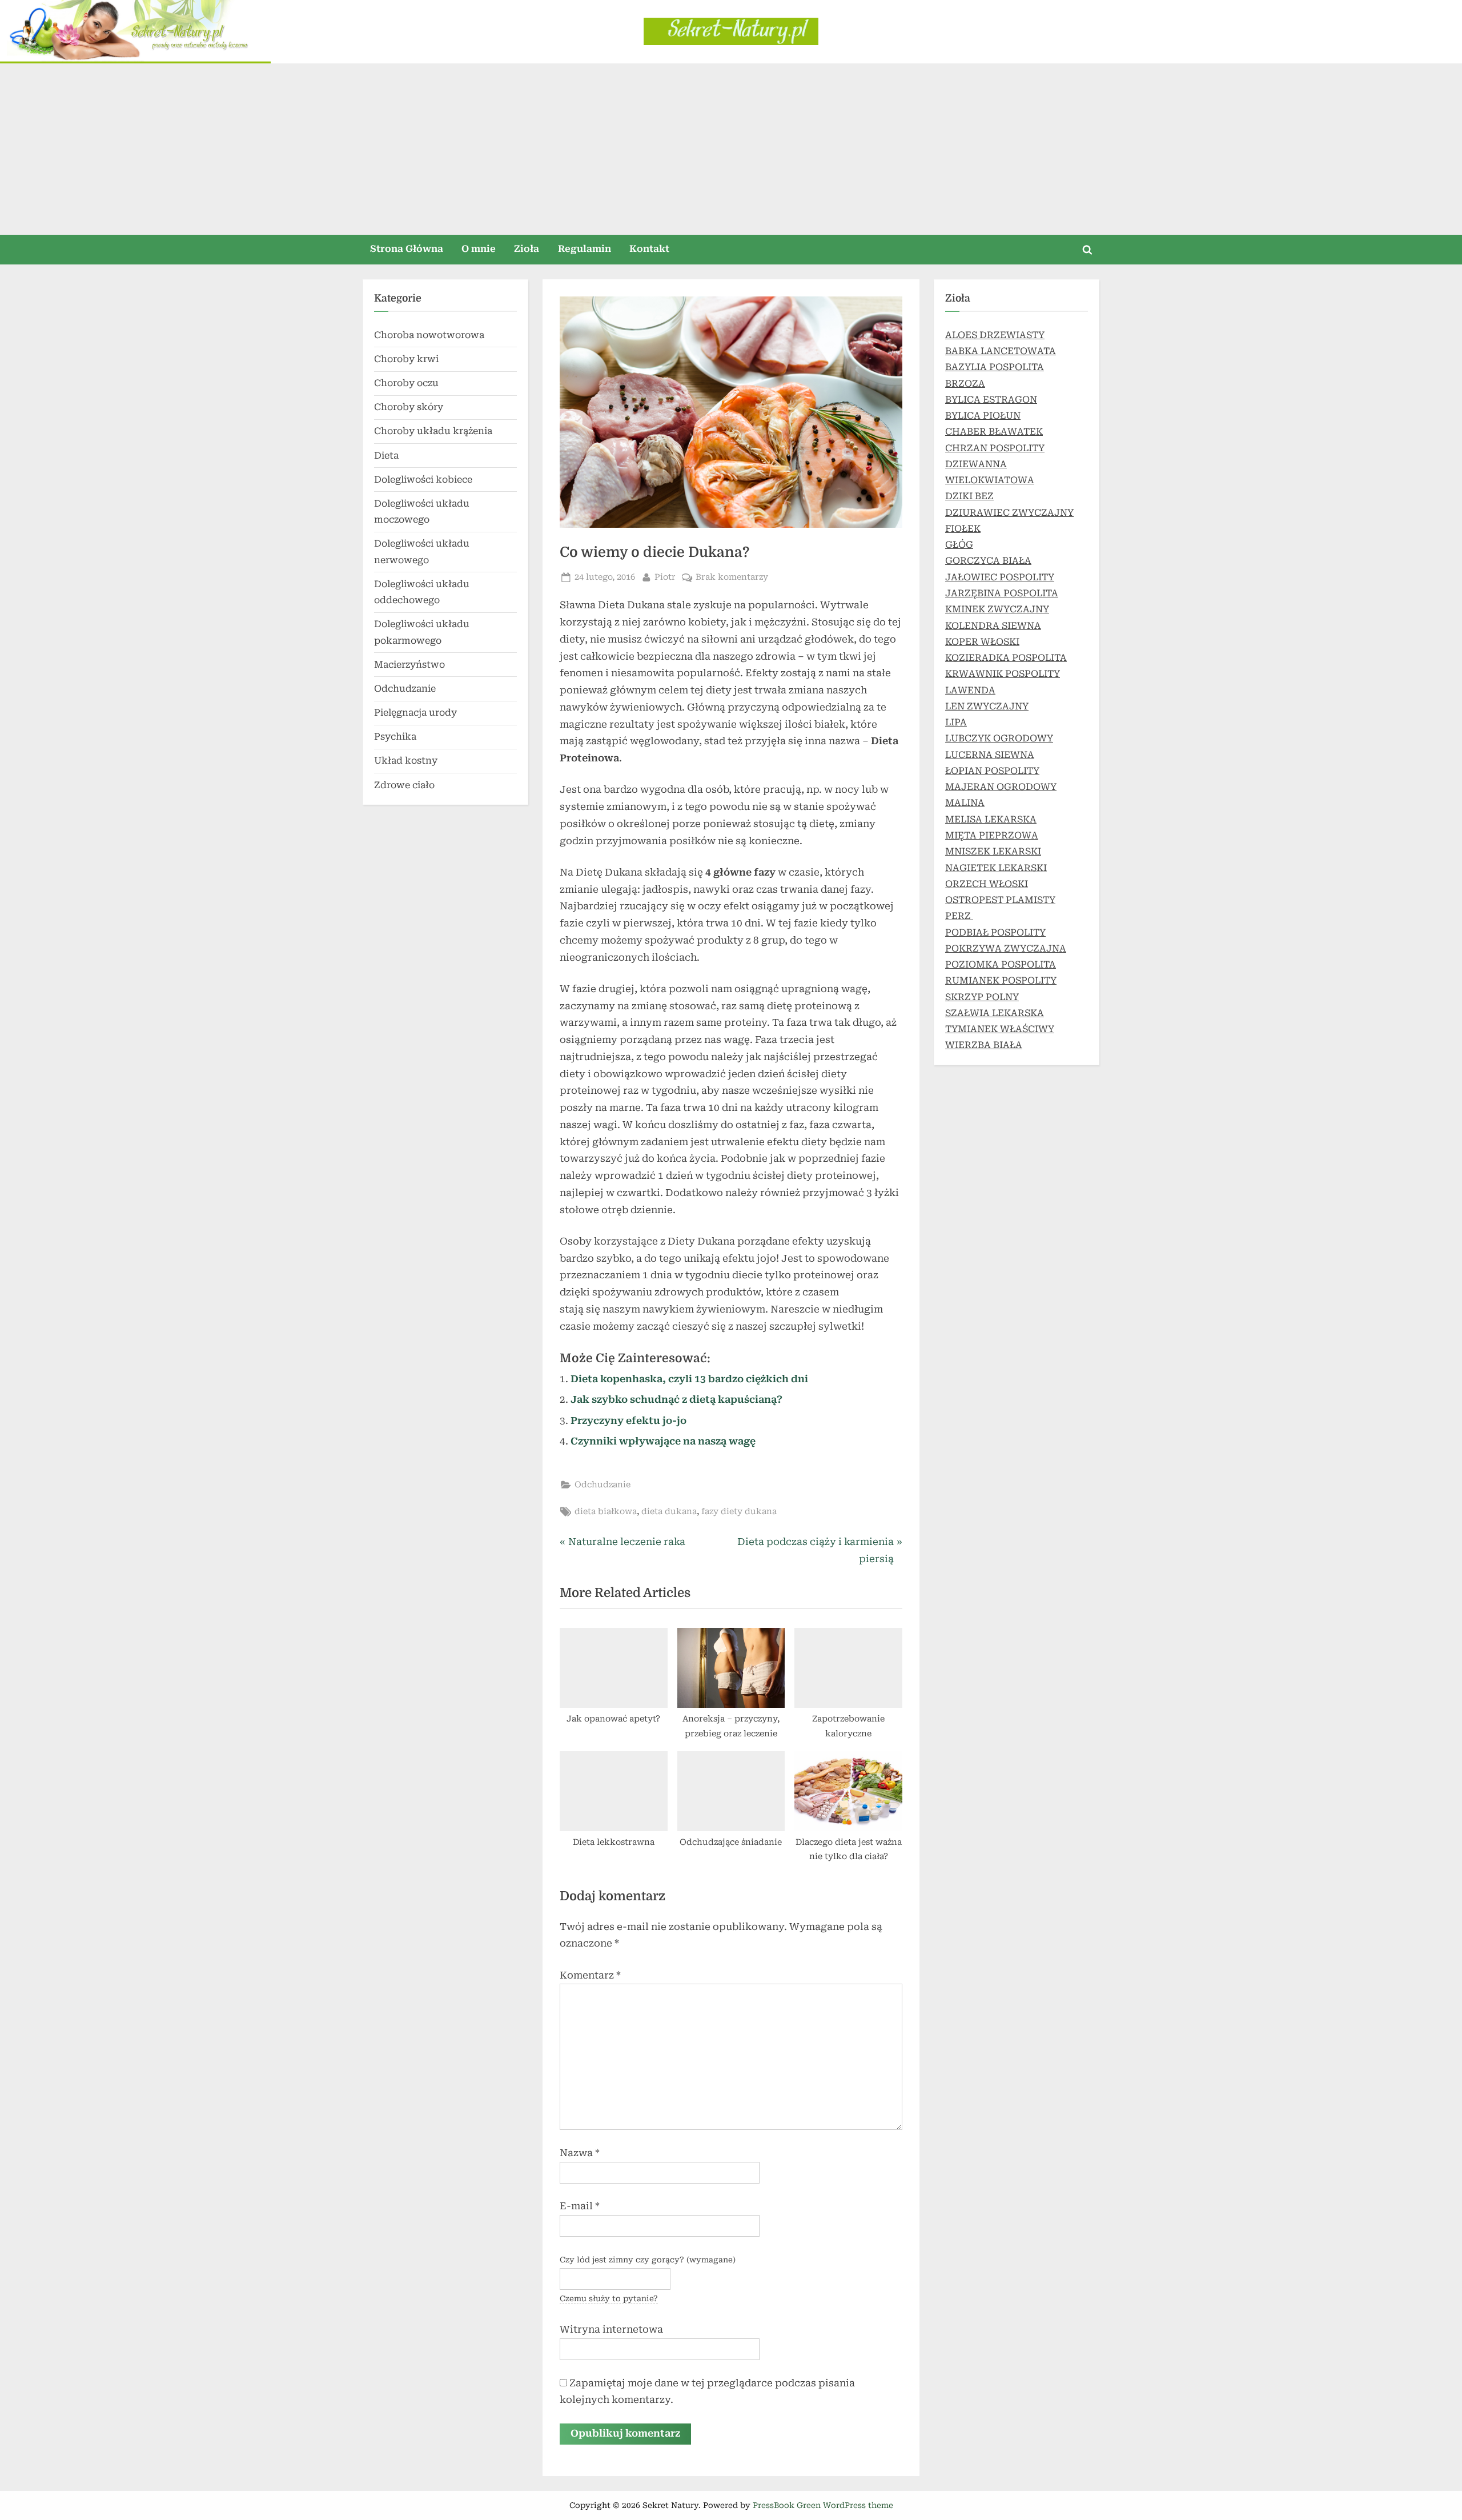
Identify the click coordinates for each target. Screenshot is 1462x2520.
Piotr (665, 577)
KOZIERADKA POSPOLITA (1006, 658)
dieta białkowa (606, 1512)
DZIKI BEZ (969, 496)
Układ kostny (406, 761)
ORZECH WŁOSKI (987, 884)
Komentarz (590, 1975)
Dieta (386, 456)
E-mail (580, 2206)
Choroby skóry (409, 407)
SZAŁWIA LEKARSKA (995, 1013)
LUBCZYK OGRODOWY (999, 738)
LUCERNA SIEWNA (990, 755)
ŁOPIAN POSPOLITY (992, 771)
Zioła (527, 249)
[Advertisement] (731, 149)
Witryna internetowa (611, 2329)
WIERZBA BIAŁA (984, 1045)
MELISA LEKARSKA (991, 819)
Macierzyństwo (409, 665)
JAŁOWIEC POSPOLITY (1000, 577)
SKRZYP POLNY (982, 997)
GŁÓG (959, 545)
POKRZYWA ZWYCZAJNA (1006, 948)
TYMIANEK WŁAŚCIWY (1000, 1029)
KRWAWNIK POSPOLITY (1003, 674)
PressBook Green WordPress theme (823, 2505)
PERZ (959, 916)
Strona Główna (407, 249)
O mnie (479, 249)
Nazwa (580, 2153)
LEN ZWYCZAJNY (987, 706)
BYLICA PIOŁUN (983, 416)
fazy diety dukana (739, 1512)
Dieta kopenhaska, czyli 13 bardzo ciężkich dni (689, 1379)
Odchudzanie (603, 1485)
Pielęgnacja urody (415, 713)
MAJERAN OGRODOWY (1001, 787)
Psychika (395, 737)
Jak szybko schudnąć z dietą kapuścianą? (676, 1399)
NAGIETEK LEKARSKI (996, 868)
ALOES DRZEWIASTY (995, 335)
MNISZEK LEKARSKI (993, 851)
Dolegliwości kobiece (423, 479)
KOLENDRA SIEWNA (993, 626)
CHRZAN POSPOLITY (995, 448)
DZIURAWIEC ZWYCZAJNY (1009, 513)
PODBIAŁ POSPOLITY (995, 932)
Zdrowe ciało (404, 785)
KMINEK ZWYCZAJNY (997, 609)
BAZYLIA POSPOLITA (995, 367)
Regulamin (585, 249)
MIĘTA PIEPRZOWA (992, 835)
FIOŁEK (963, 529)
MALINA (965, 803)
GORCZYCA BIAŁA (988, 561)
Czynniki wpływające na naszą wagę (663, 1441)
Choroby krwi (406, 359)
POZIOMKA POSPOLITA (1001, 964)
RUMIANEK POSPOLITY (1001, 980)
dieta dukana (669, 1512)
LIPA (956, 722)
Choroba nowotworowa (429, 335)
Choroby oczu (406, 383)
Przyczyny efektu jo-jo (628, 1420)
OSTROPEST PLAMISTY (1000, 900)
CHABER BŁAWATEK (994, 432)
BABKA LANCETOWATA (1001, 351)
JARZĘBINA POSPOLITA (1002, 593)
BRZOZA (965, 384)
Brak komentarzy (732, 578)
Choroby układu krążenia (433, 431)
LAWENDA (970, 690)
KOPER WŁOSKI (982, 642)
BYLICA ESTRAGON (991, 400)
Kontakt (649, 249)
